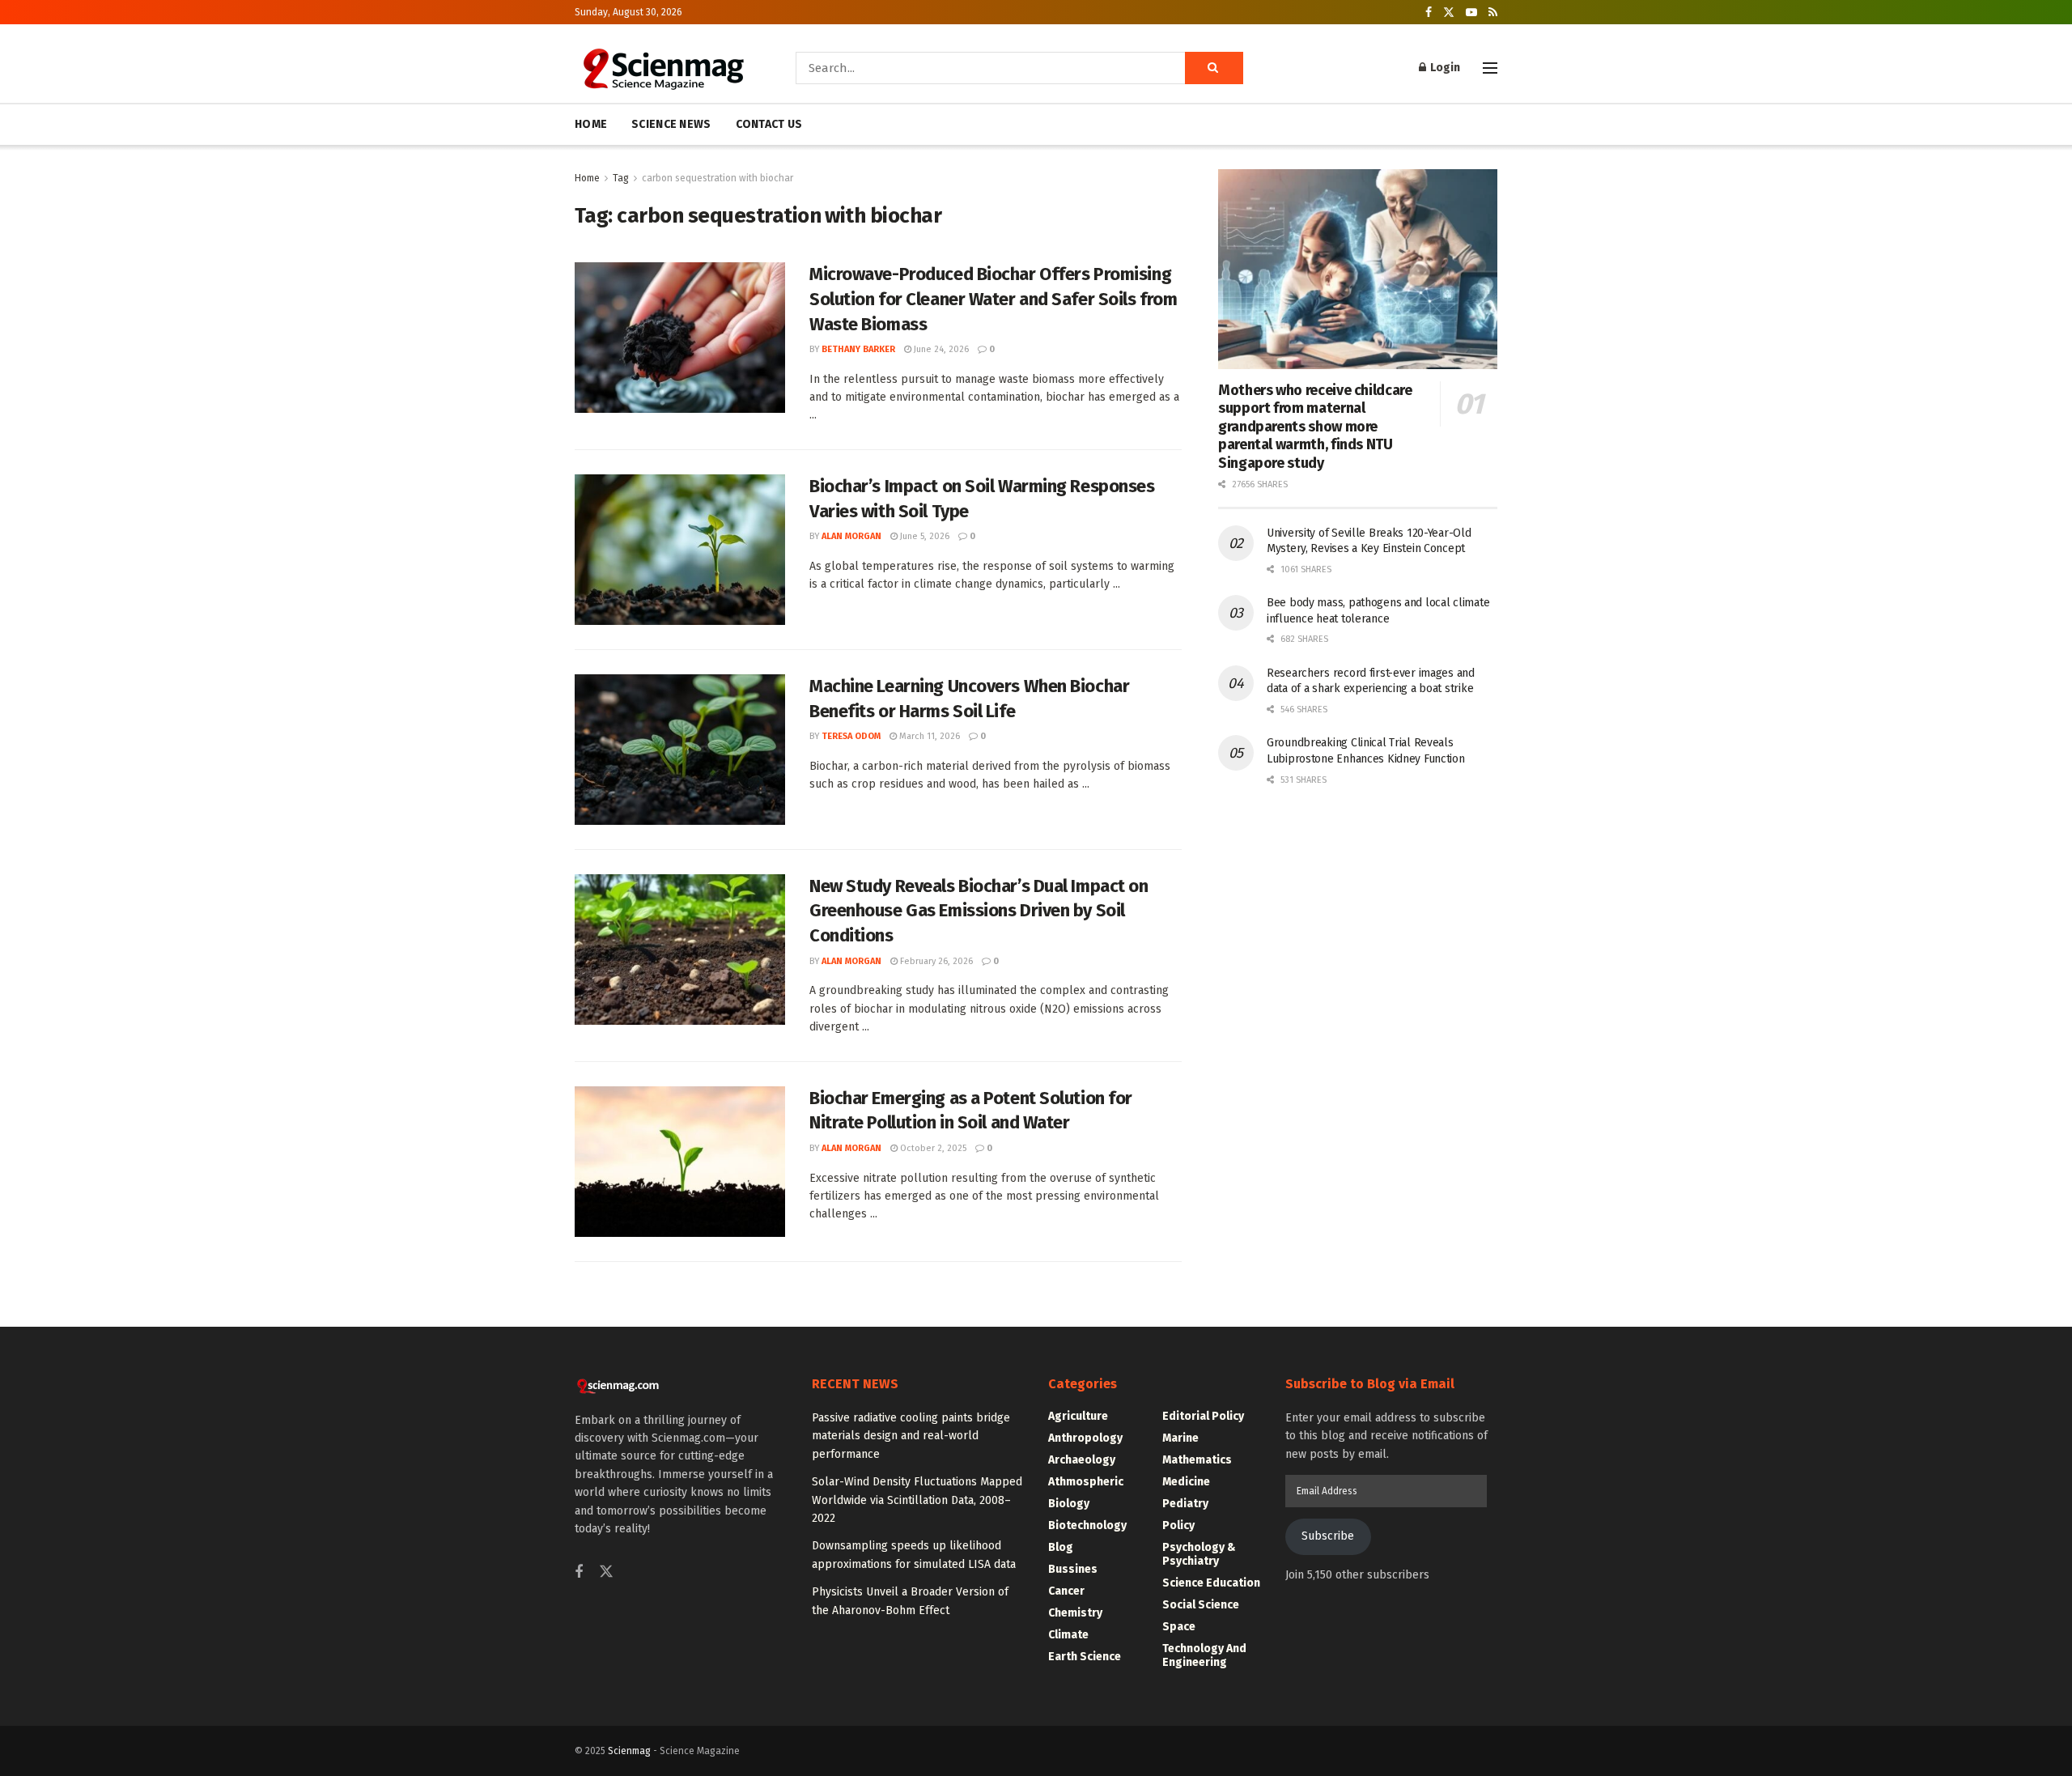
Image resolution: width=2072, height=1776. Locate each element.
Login (1444, 68)
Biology (1069, 1504)
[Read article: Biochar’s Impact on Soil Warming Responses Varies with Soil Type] (680, 550)
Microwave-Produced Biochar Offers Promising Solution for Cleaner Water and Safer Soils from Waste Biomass (993, 299)
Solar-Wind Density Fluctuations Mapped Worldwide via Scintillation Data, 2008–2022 (917, 1500)
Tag (621, 178)
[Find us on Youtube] (1471, 13)
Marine (1180, 1438)
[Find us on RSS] (1493, 13)
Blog (1061, 1547)
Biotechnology (1087, 1525)
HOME (591, 124)
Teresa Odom (851, 736)
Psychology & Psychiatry (1199, 1554)
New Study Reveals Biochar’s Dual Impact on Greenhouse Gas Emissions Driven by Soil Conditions (979, 911)
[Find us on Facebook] (1429, 13)
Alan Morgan (851, 536)
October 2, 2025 (932, 1148)
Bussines (1073, 1569)
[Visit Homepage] (662, 68)
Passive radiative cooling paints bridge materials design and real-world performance (911, 1436)
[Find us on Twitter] (1449, 13)
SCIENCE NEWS (671, 124)
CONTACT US (769, 124)
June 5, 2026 (923, 536)
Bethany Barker (858, 349)
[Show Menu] (1490, 68)
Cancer (1066, 1591)
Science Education (1211, 1583)
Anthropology (1085, 1438)
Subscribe (1328, 1536)
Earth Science (1085, 1657)
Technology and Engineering (1204, 1655)
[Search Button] (1214, 68)
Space (1179, 1627)
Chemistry (1075, 1613)
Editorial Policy (1203, 1416)
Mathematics (1197, 1460)
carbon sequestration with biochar (718, 178)
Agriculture (1078, 1416)
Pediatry (1185, 1504)
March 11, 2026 (928, 736)
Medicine (1186, 1482)
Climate (1068, 1635)
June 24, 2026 (940, 349)
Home (587, 178)
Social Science (1201, 1605)
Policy (1178, 1525)
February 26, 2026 (935, 961)
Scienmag (629, 1751)
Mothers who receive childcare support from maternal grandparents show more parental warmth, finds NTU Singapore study (1315, 427)
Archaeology (1082, 1460)
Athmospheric (1086, 1482)
